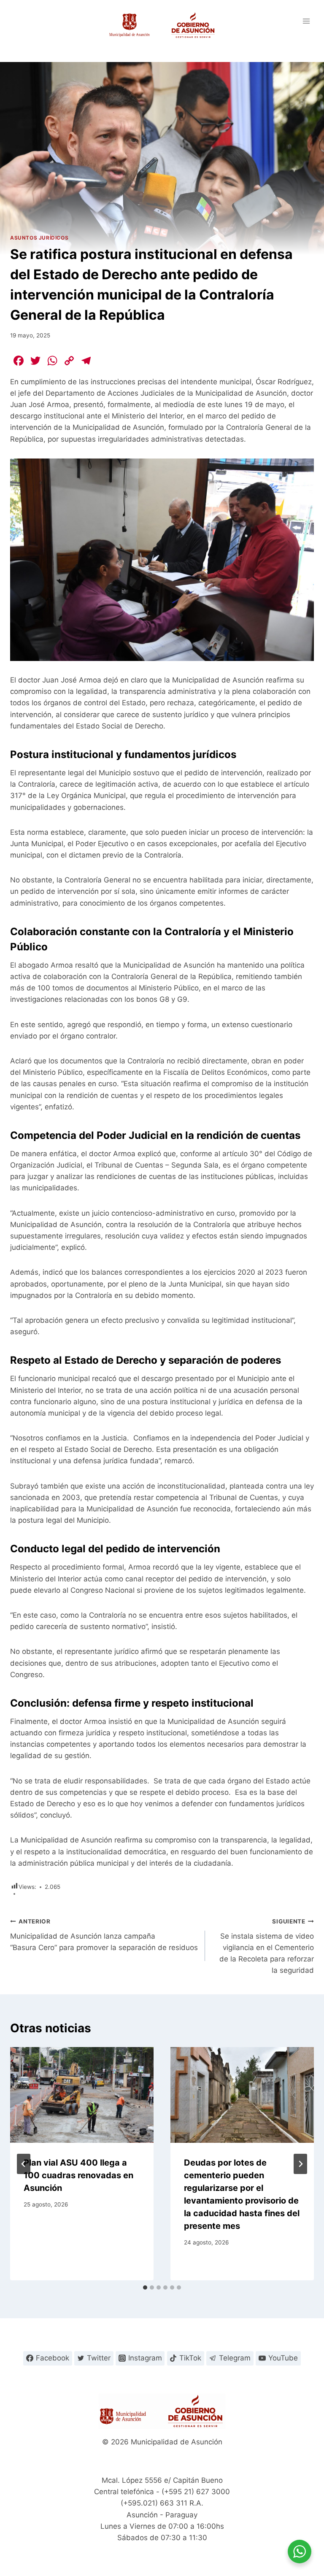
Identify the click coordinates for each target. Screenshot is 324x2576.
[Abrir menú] (306, 21)
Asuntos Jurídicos (39, 238)
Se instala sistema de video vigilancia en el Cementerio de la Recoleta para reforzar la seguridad (267, 1946)
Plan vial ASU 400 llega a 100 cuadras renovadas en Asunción (78, 2175)
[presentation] (82, 2095)
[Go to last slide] (24, 2164)
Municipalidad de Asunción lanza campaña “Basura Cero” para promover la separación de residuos (104, 1935)
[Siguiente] (300, 2164)
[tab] (145, 2287)
